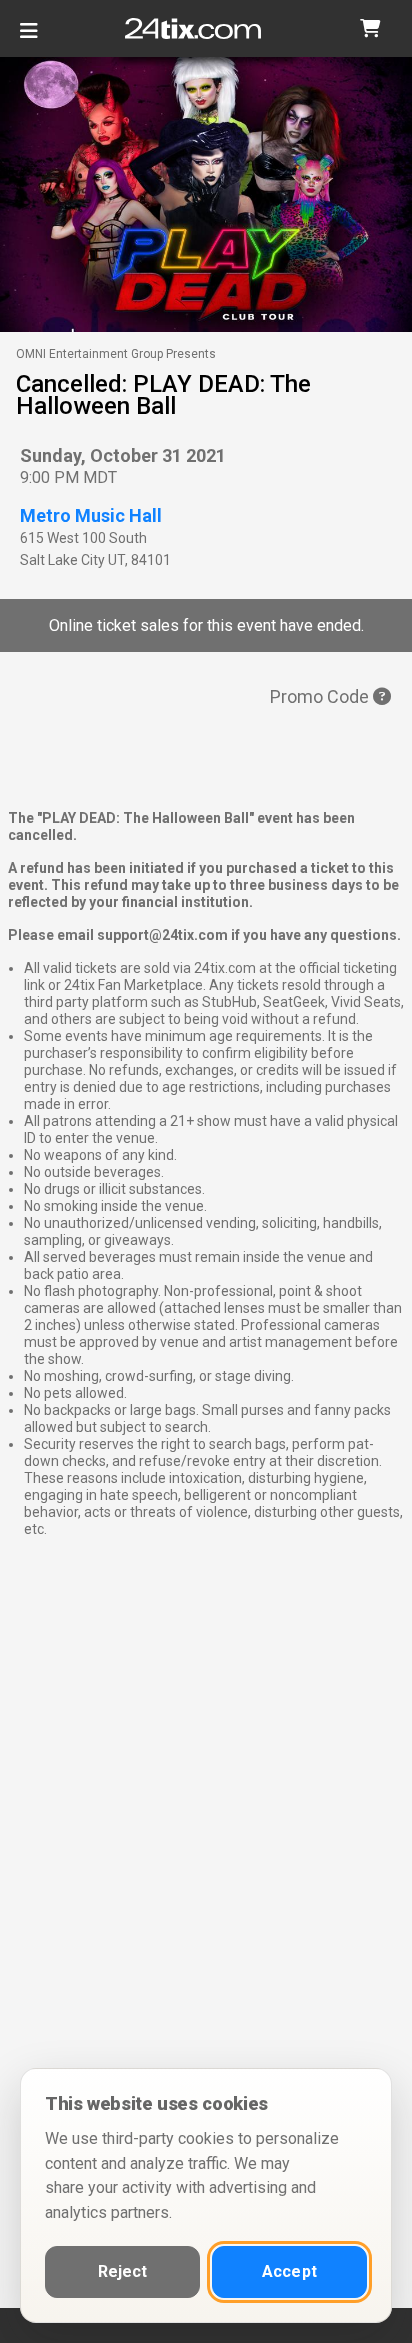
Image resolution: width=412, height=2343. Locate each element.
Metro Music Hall (91, 515)
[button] (370, 28)
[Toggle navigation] (29, 38)
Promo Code (321, 696)
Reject (123, 2271)
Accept (289, 2271)
